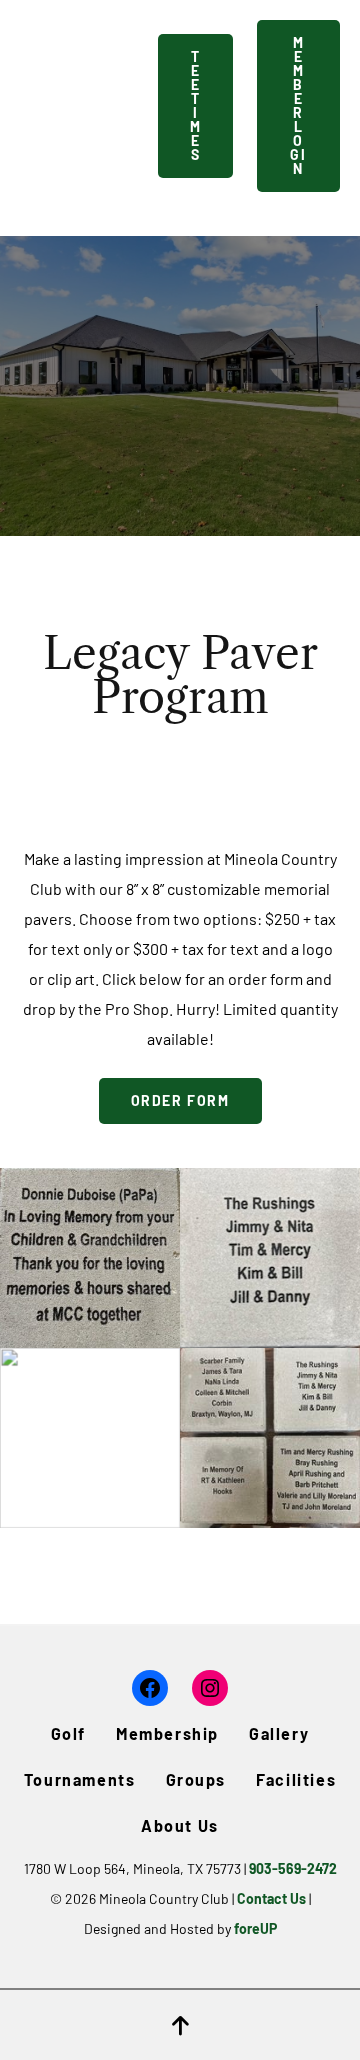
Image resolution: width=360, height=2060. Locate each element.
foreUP (255, 1928)
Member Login (298, 105)
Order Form (180, 1100)
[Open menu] (126, 106)
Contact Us (271, 1898)
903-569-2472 (293, 1868)
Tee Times (196, 105)
